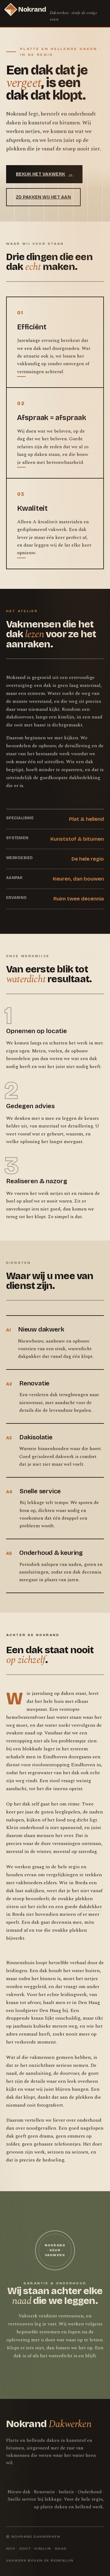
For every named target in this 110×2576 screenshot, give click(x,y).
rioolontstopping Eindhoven (64, 1765)
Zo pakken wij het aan (43, 197)
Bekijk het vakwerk (44, 174)
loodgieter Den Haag (38, 2010)
